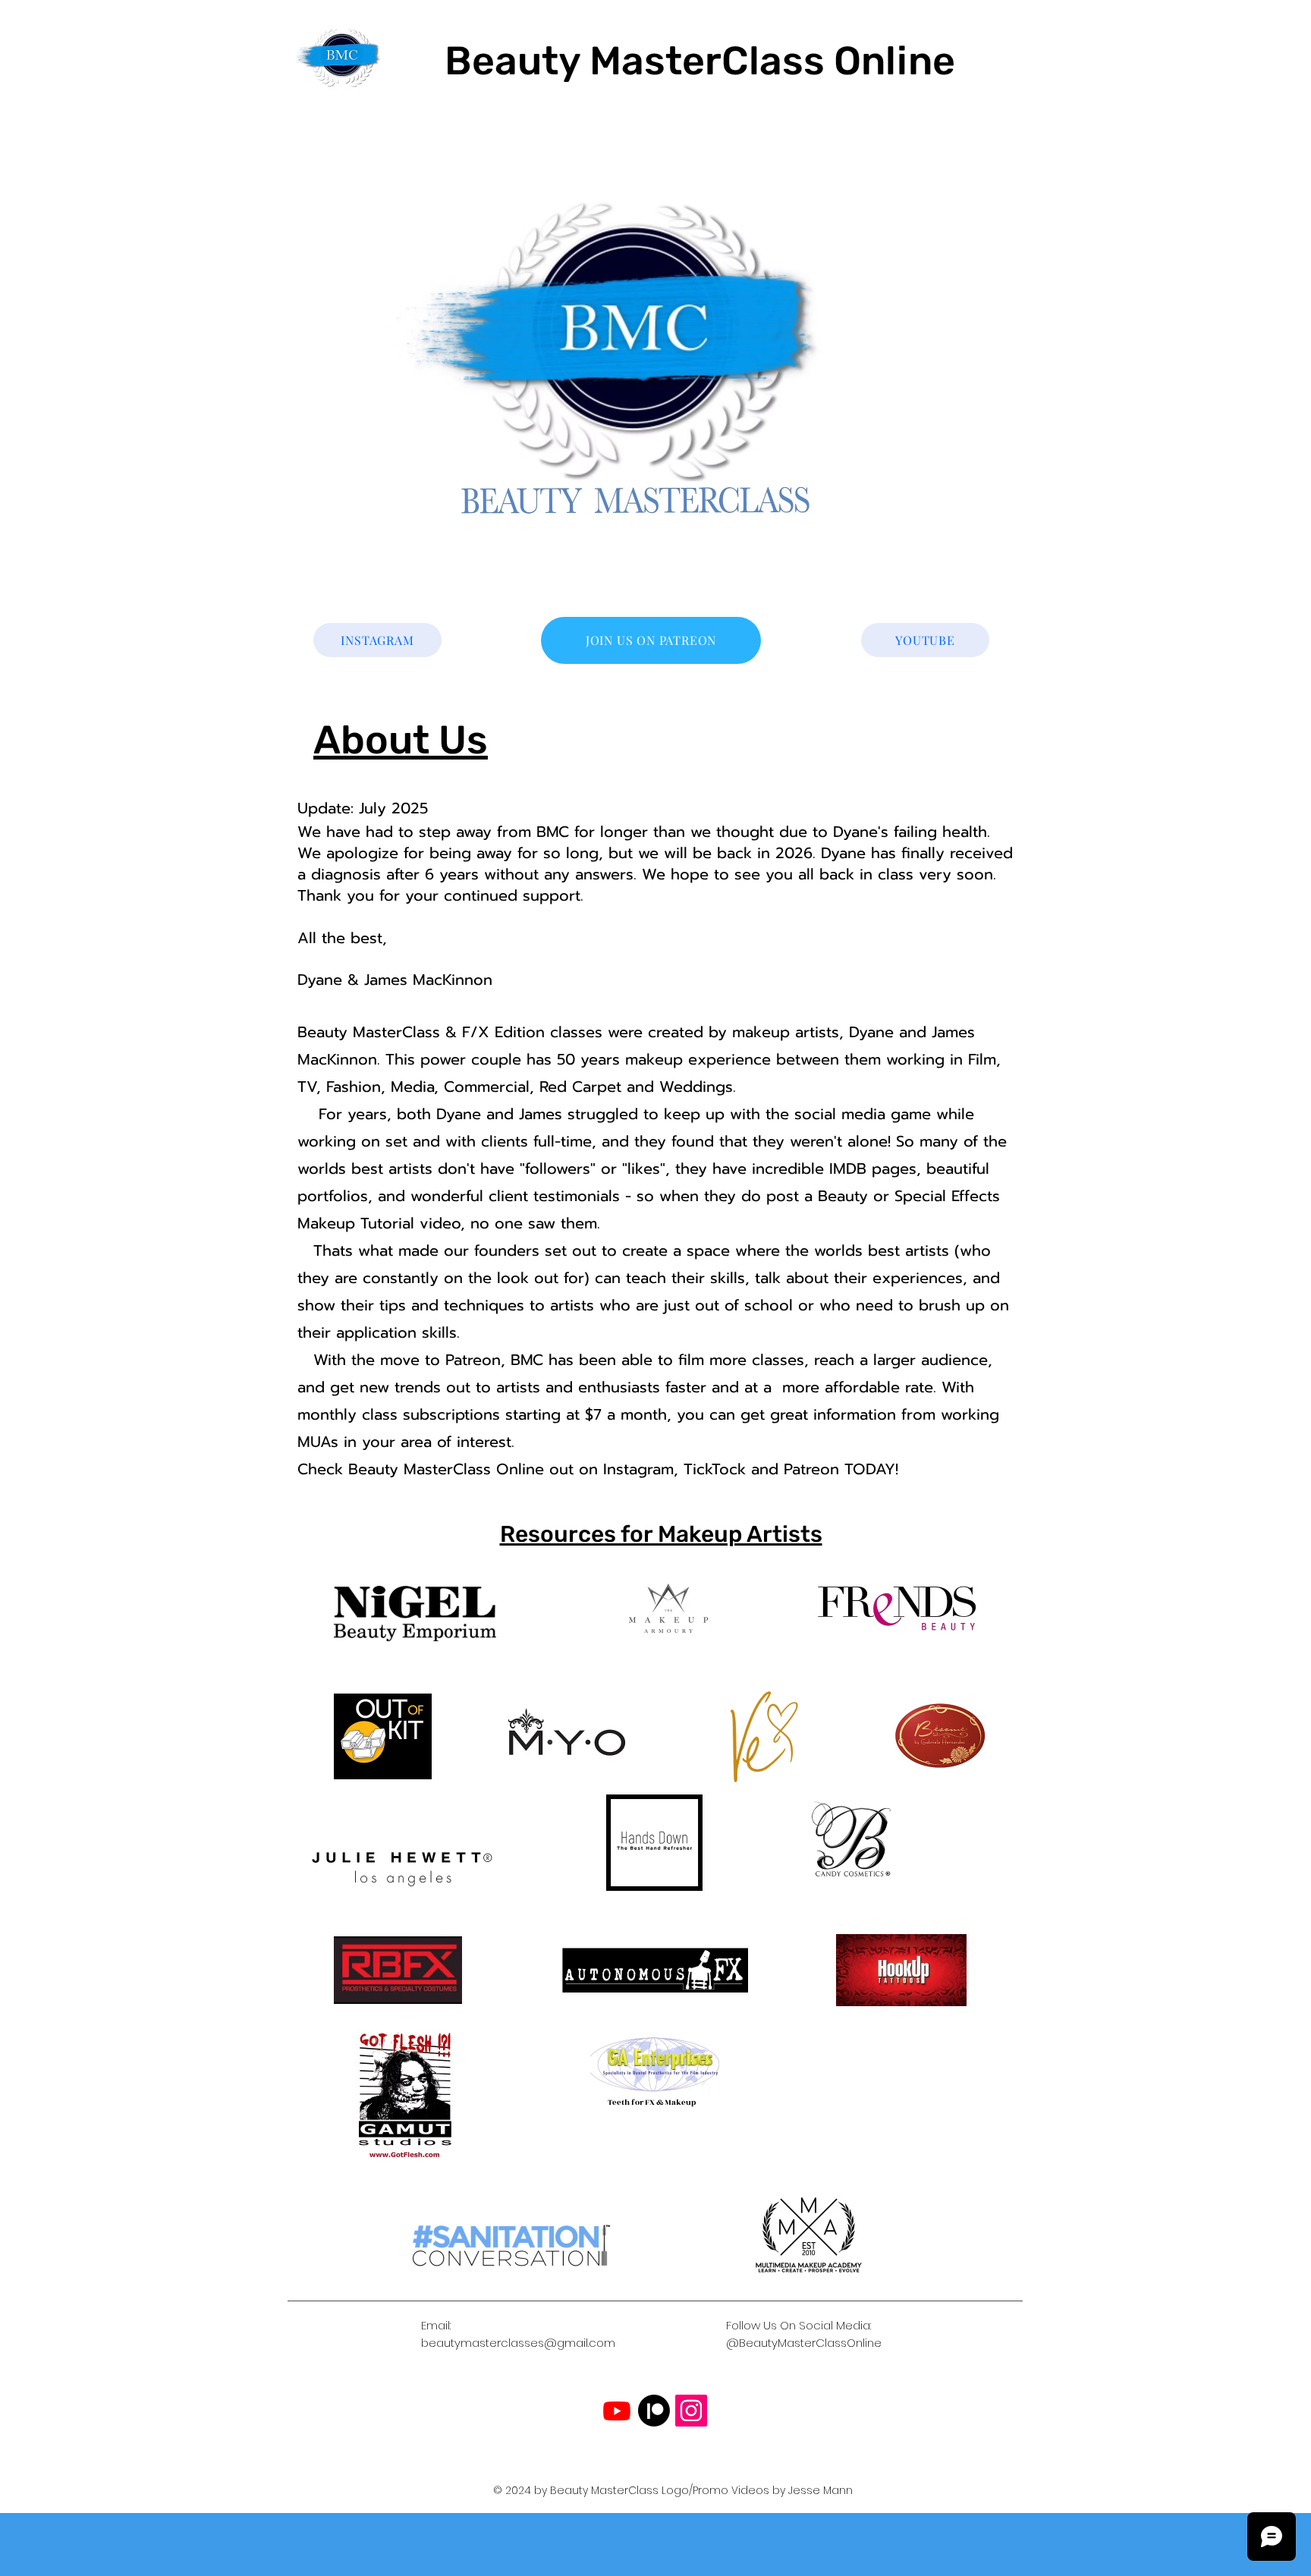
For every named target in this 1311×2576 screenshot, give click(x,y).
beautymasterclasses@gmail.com (518, 2343)
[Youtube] (617, 2411)
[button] (651, 365)
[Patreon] (654, 2411)
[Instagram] (691, 2411)
